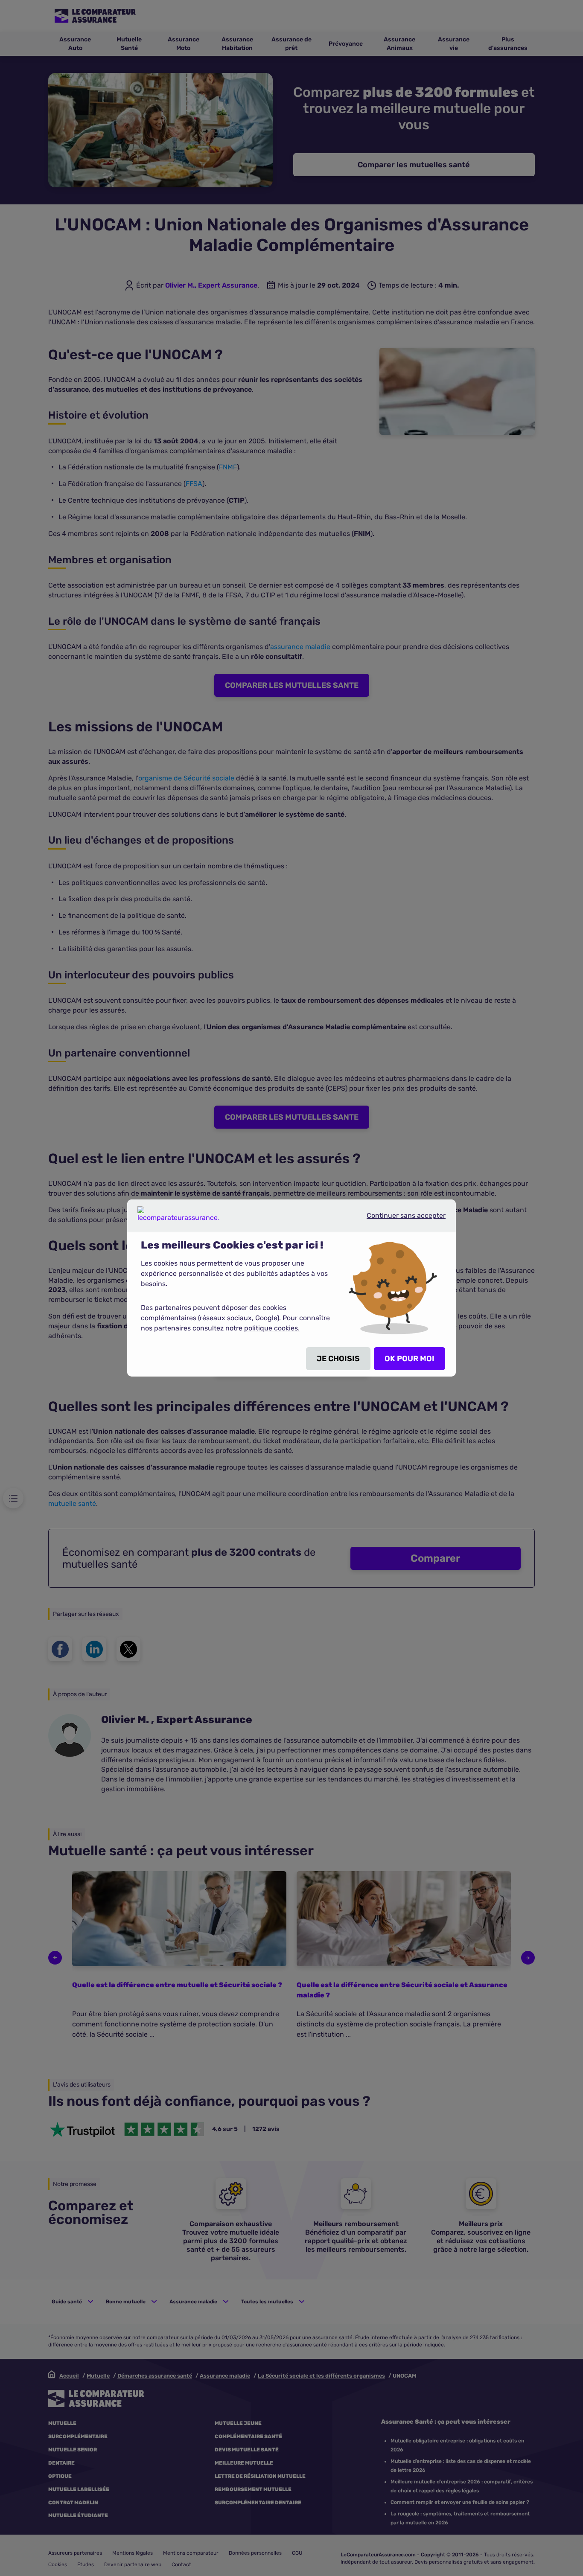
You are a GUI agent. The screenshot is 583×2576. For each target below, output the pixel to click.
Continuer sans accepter (399, 1219)
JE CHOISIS (338, 1359)
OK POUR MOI (410, 1359)
